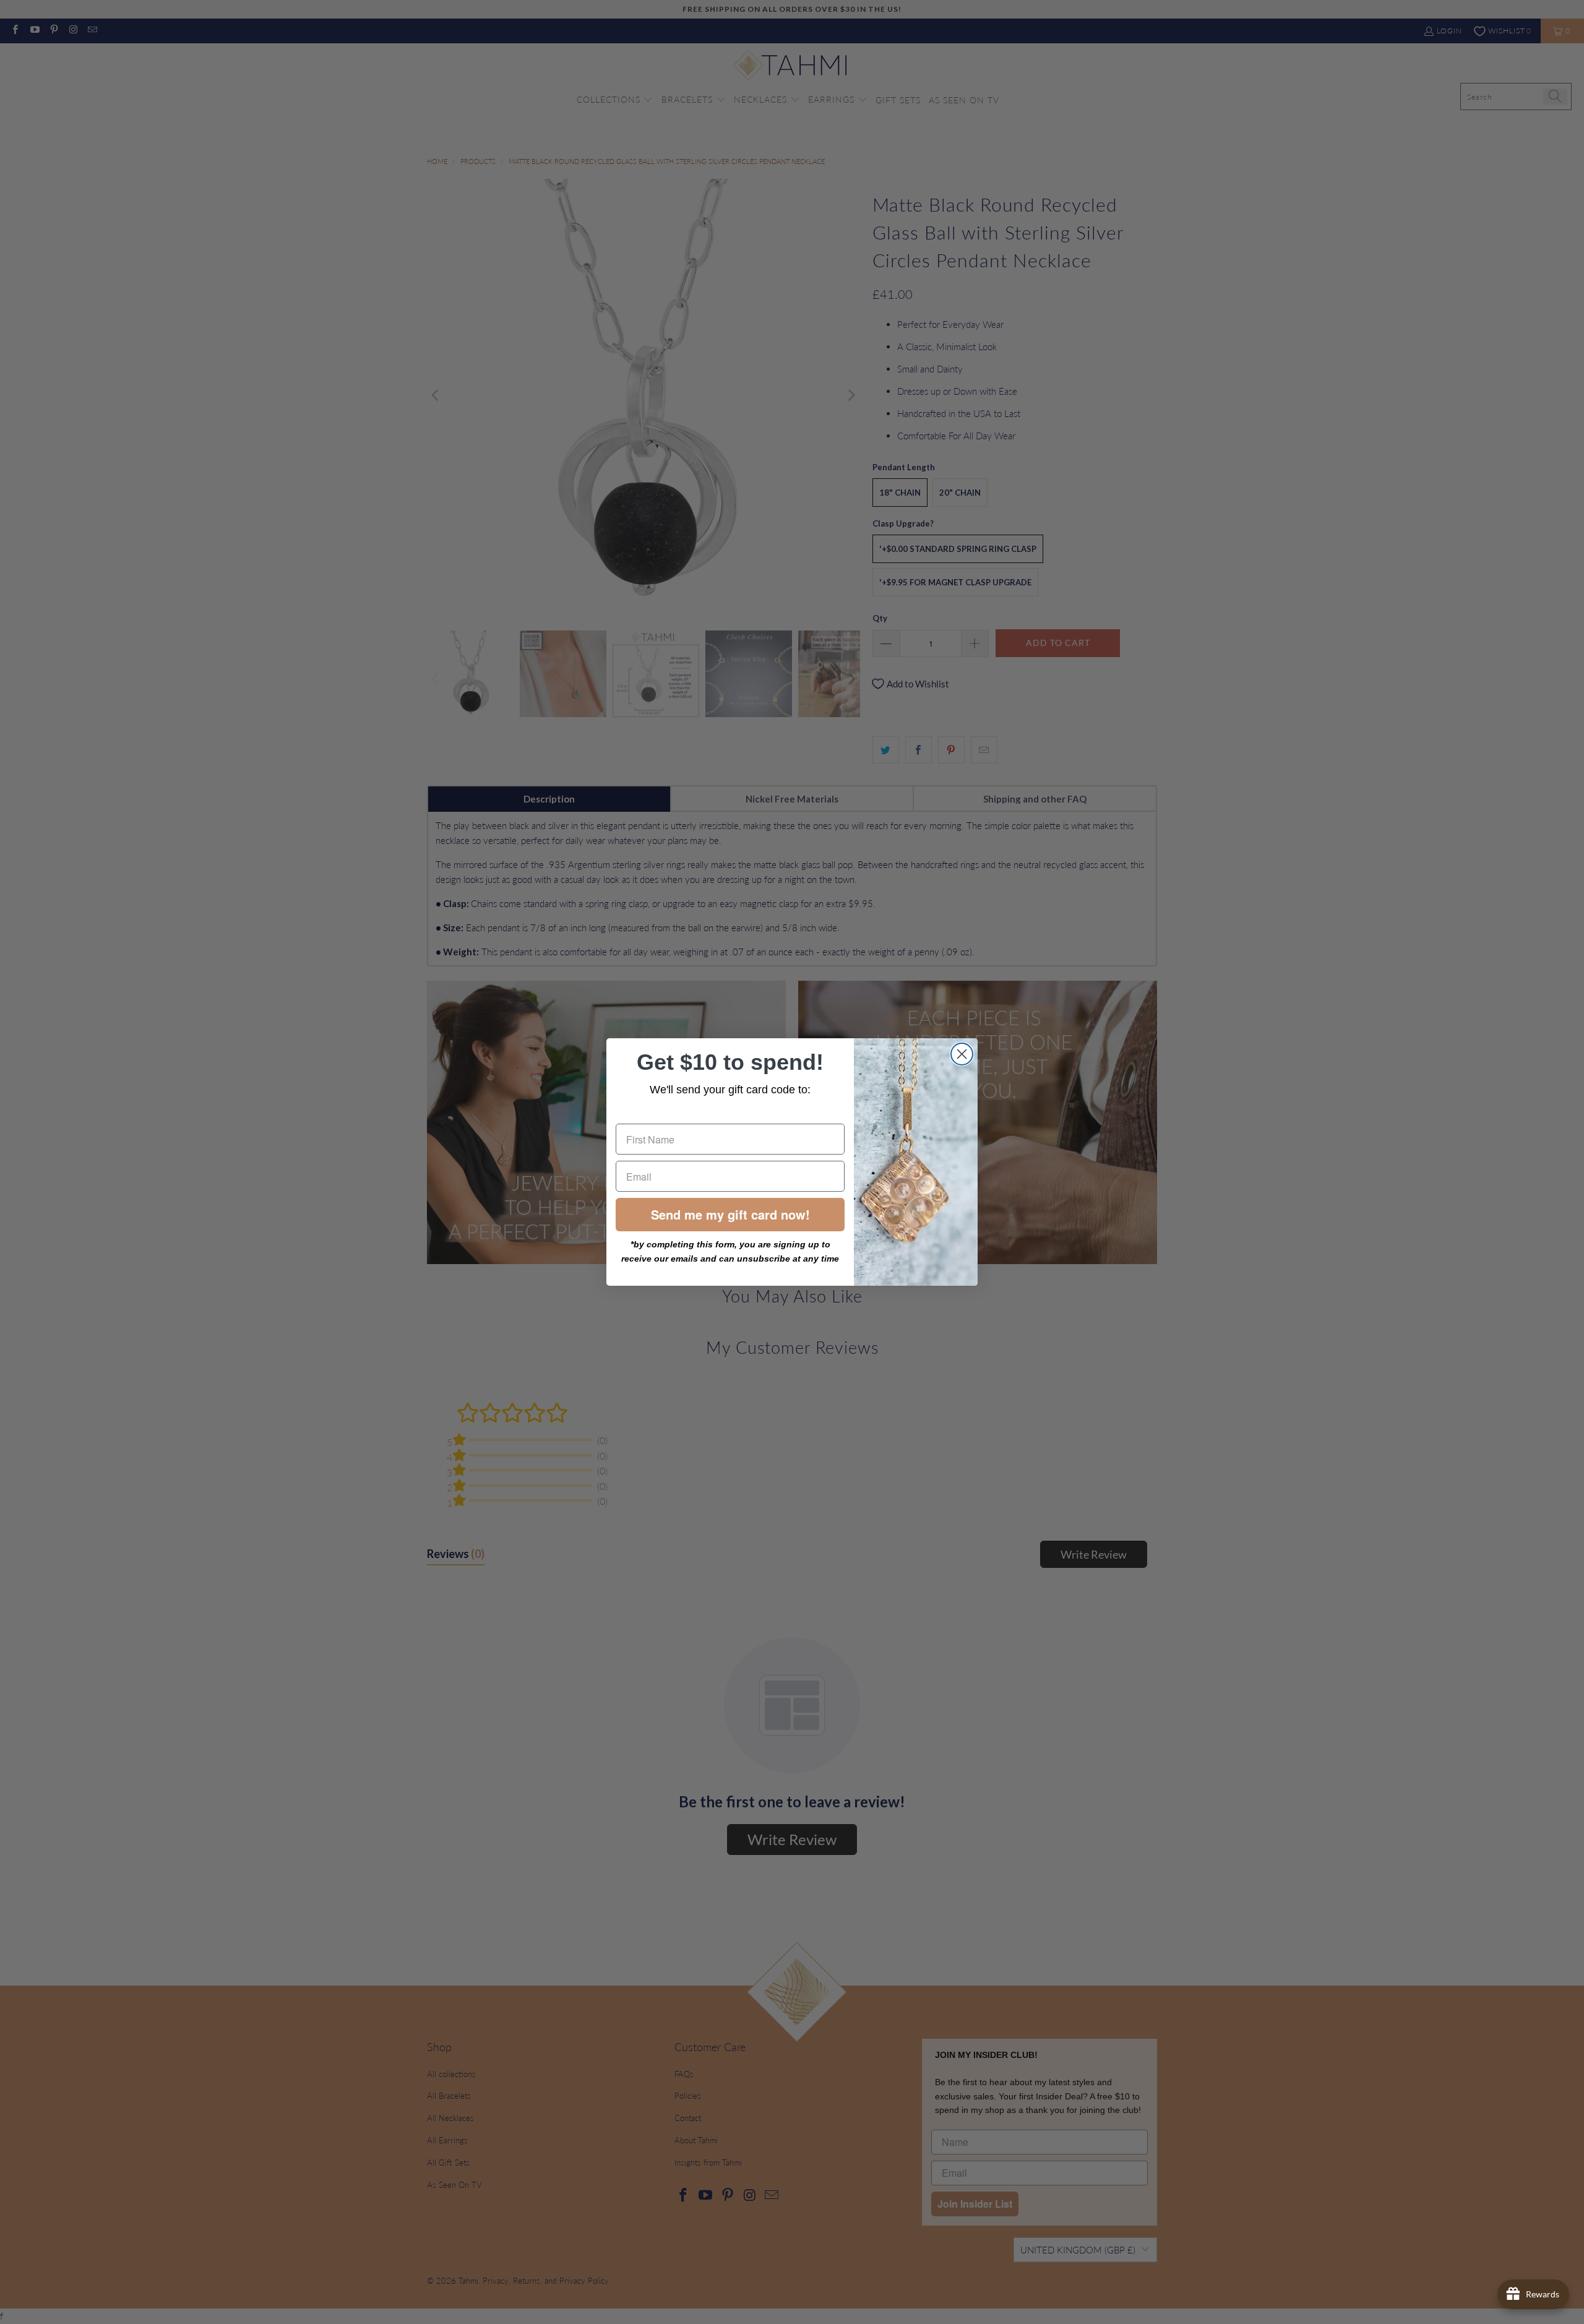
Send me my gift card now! (730, 1214)
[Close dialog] (962, 1054)
